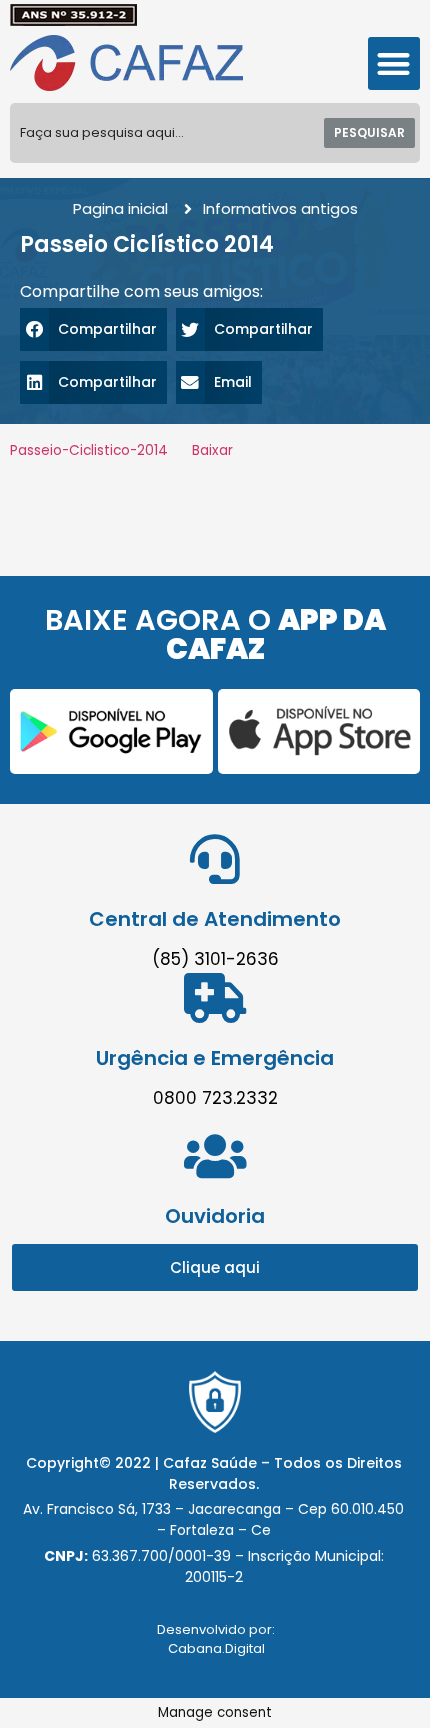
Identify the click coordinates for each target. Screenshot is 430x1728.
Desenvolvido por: (216, 1629)
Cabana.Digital (216, 1648)
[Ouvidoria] (215, 1156)
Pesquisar (369, 132)
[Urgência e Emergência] (215, 998)
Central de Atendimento (215, 919)
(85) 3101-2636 (215, 959)
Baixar (212, 450)
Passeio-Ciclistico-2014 (89, 450)
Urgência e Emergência (215, 1058)
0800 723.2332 (215, 1098)
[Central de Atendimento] (215, 859)
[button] (394, 63)
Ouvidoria (215, 1216)
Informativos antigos (280, 208)
